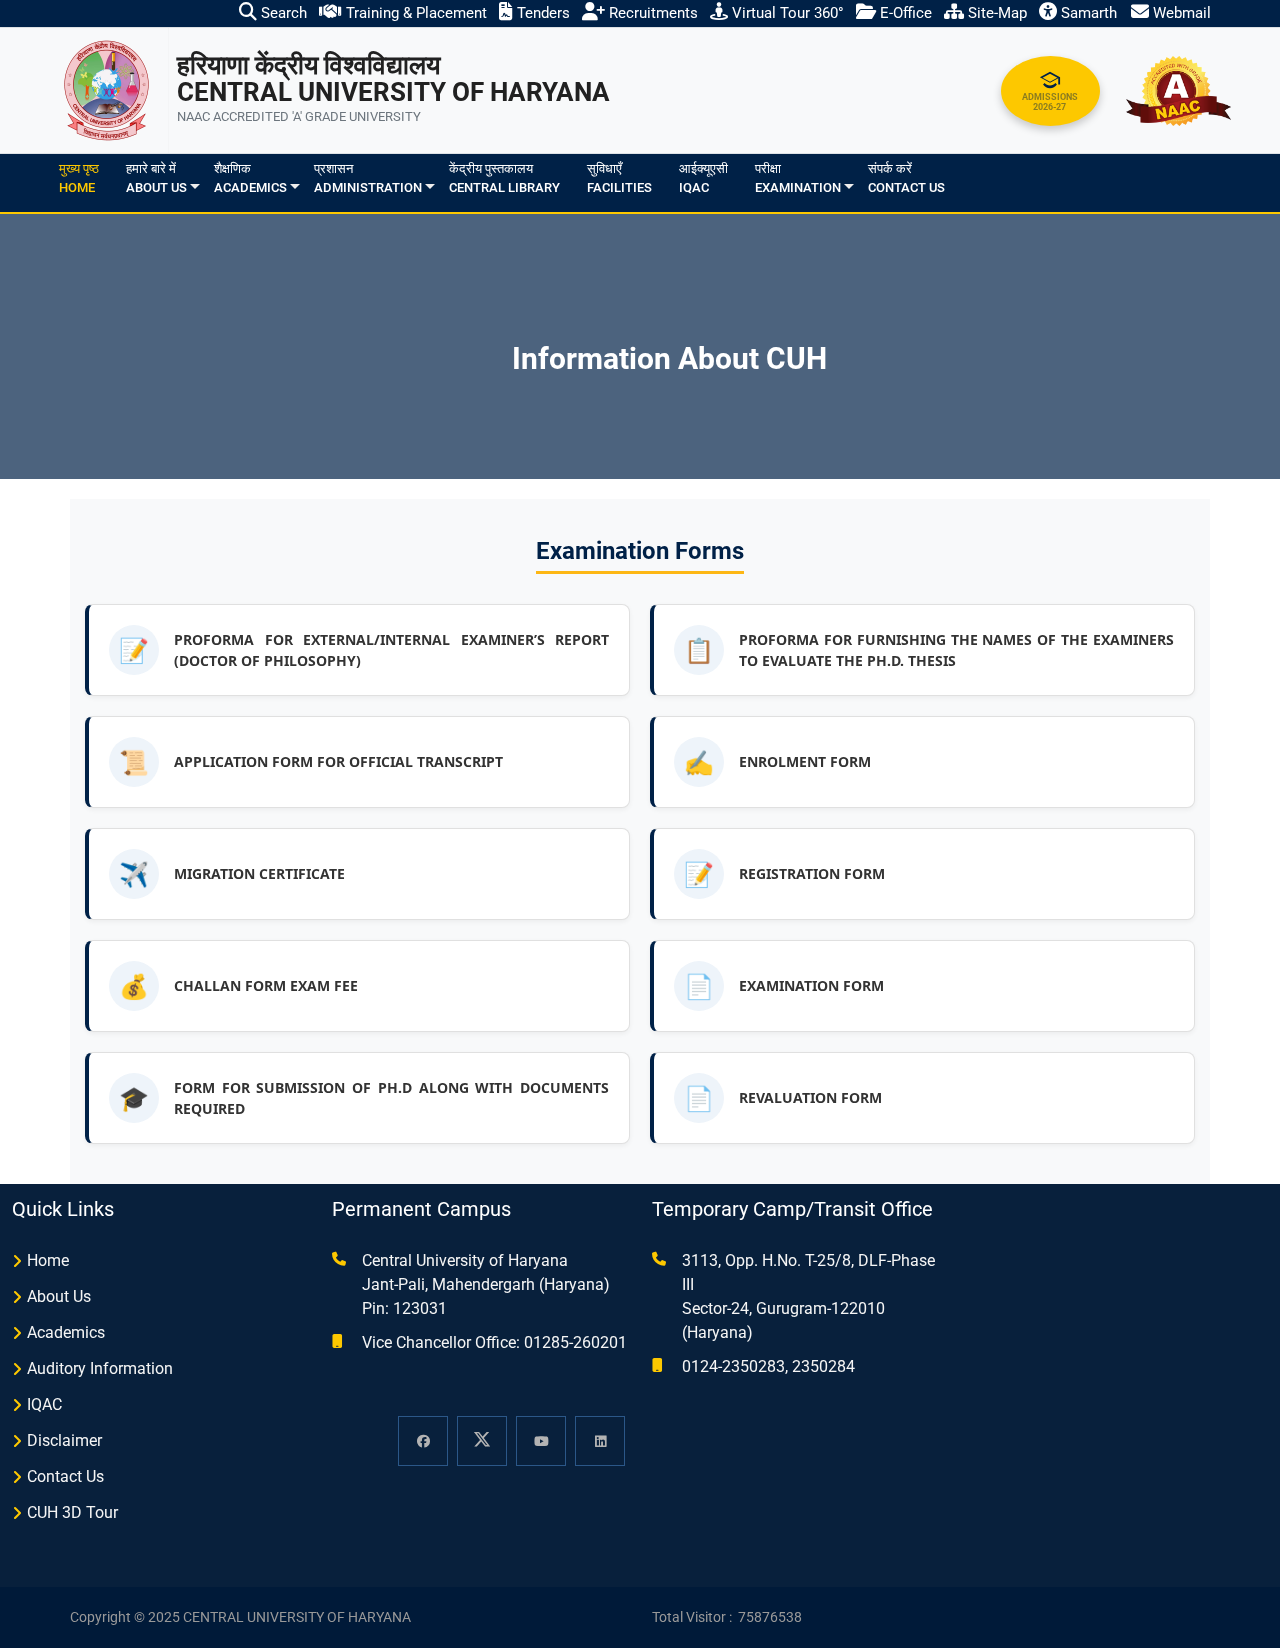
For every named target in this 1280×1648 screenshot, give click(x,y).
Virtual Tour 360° (786, 13)
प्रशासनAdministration (368, 178)
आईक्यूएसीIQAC (703, 178)
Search (282, 13)
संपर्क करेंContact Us (906, 178)
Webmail (1180, 13)
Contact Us (65, 1476)
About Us (59, 1296)
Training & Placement (414, 13)
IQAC (44, 1404)
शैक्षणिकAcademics (250, 178)
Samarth (1087, 13)
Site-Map (995, 13)
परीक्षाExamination (798, 178)
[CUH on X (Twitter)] (482, 1441)
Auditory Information (100, 1368)
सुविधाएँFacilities (619, 178)
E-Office (904, 13)
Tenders (541, 13)
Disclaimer (64, 1440)
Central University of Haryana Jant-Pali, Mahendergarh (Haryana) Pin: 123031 (486, 1284)
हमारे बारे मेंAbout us (156, 178)
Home (48, 1260)
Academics (66, 1332)
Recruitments (651, 13)
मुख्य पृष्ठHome (79, 178)
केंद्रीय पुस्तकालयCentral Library (504, 178)
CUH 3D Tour (72, 1512)
